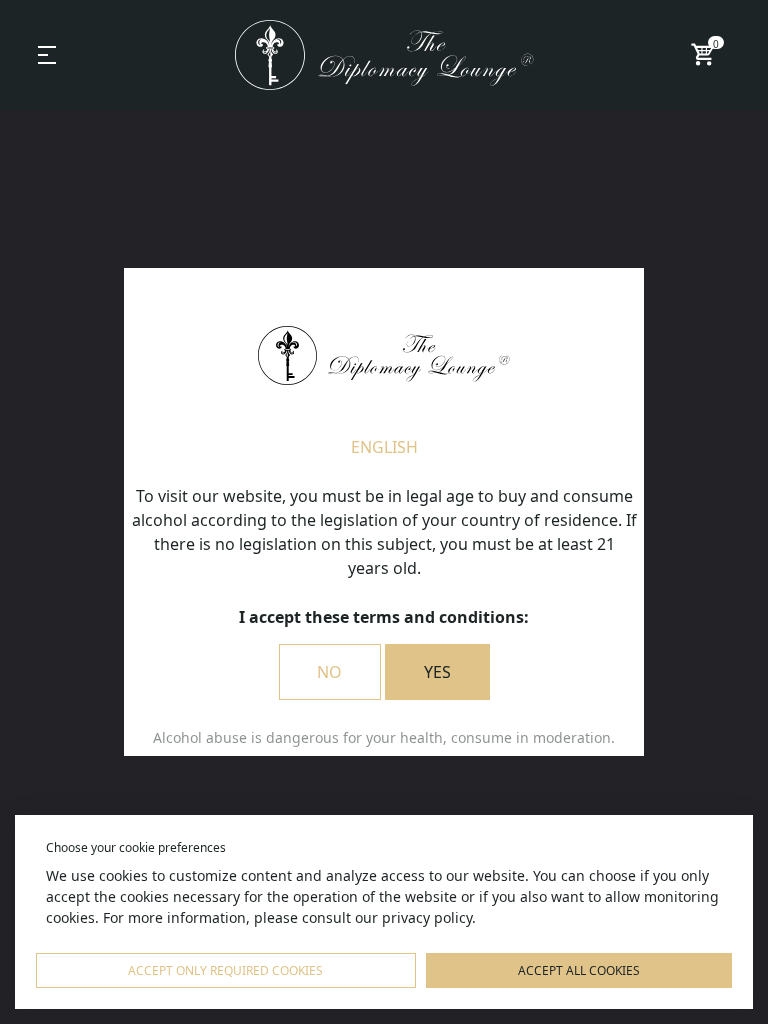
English (384, 447)
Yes (437, 672)
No (329, 672)
